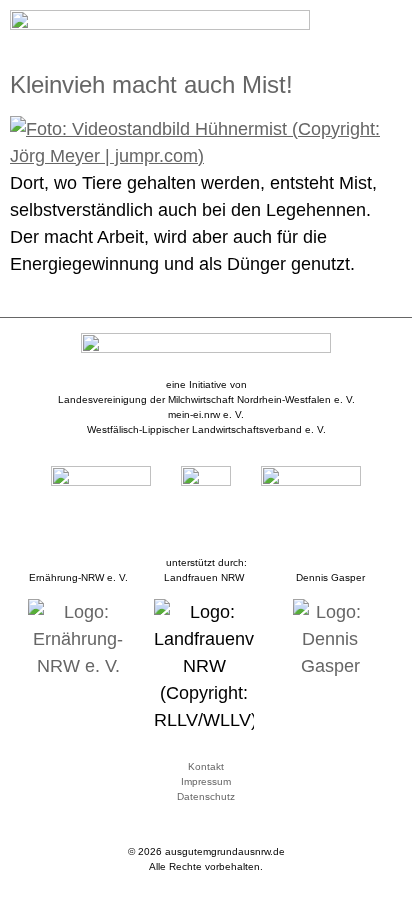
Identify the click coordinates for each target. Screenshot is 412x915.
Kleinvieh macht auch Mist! (151, 84)
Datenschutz (206, 796)
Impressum (206, 781)
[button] (388, 26)
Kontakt (206, 766)
